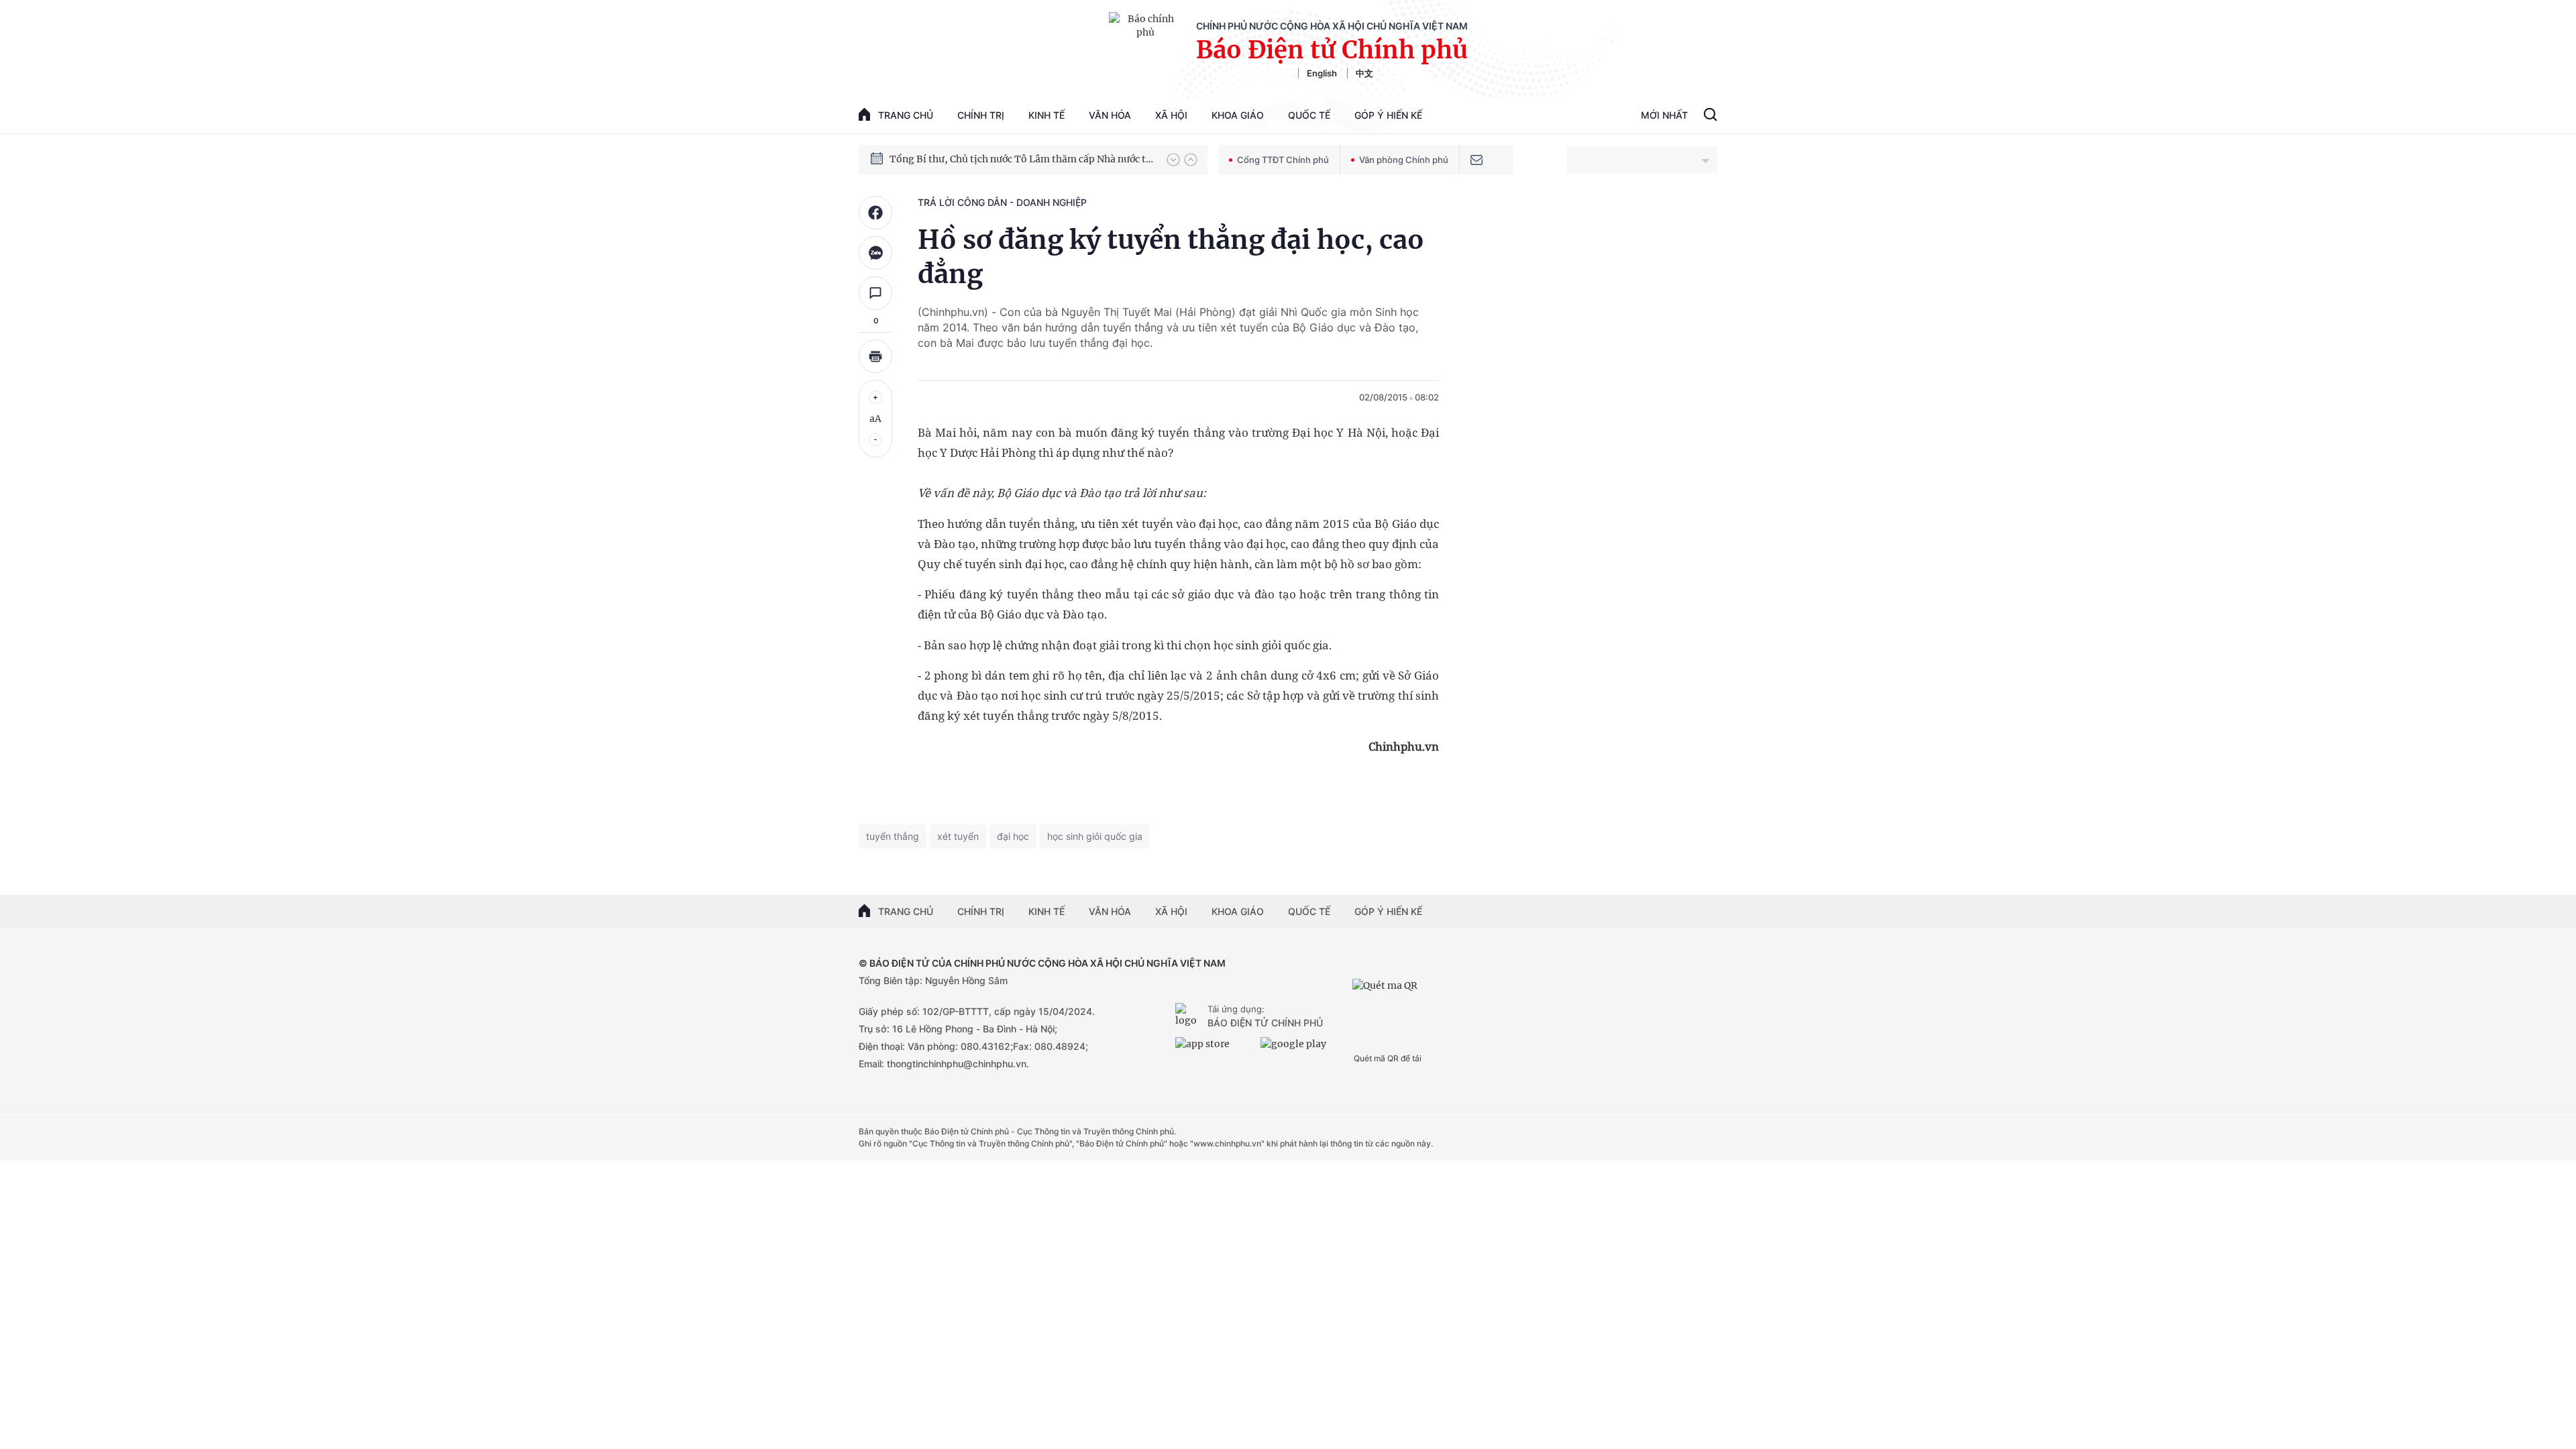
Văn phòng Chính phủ (1404, 160)
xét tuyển (958, 836)
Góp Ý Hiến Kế (1388, 115)
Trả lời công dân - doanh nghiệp (1002, 202)
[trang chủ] (1189, 1016)
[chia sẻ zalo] (875, 253)
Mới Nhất (1664, 115)
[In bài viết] (875, 356)
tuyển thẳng (893, 836)
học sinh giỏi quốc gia (1095, 836)
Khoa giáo (1238, 115)
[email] (1477, 160)
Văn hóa (1110, 115)
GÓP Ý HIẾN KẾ (1388, 911)
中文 (1364, 73)
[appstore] (1215, 1049)
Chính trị (981, 115)
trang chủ (906, 115)
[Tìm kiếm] (1710, 116)
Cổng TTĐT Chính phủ (1283, 160)
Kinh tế (1046, 115)
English (1322, 73)
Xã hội (1171, 115)
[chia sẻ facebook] (875, 213)
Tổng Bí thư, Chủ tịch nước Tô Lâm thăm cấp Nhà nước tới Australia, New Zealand (1022, 159)
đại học (1013, 836)
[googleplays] (1300, 1049)
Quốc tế (1309, 115)
